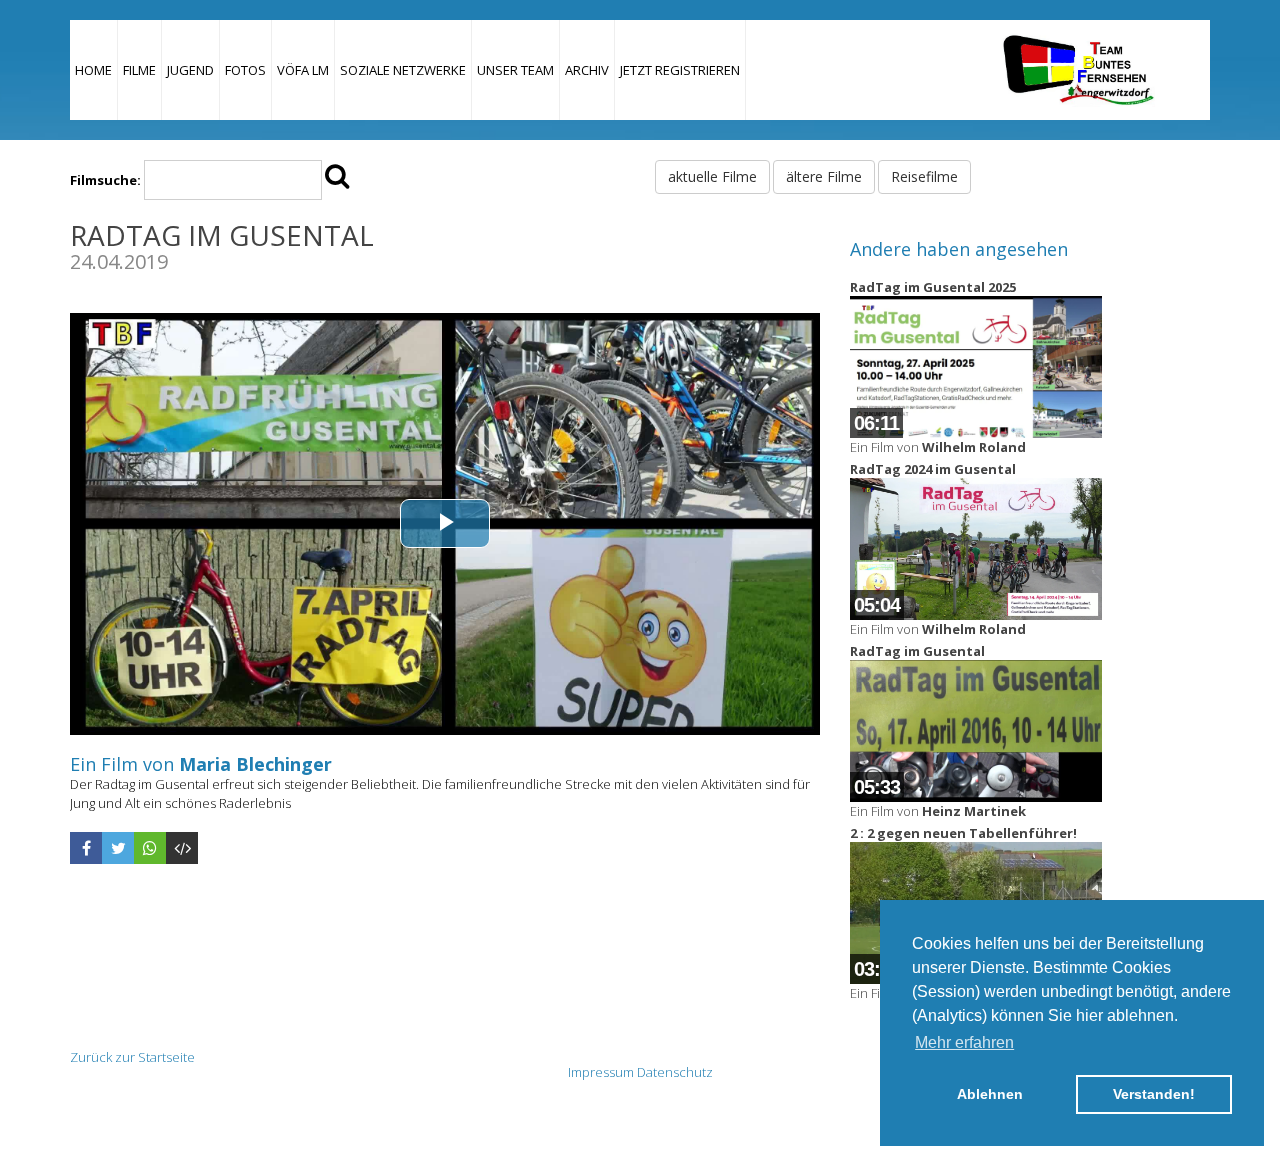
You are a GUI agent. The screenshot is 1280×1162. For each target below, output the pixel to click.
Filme (139, 70)
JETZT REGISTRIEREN (680, 70)
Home (93, 70)
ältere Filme (824, 176)
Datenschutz (675, 1072)
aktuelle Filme (712, 176)
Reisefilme (924, 176)
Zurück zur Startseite (132, 1057)
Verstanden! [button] (1154, 1094)
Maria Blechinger (255, 764)
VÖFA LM (303, 70)
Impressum (601, 1072)
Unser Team (515, 70)
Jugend (190, 70)
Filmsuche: (105, 180)
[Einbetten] (182, 848)
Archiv (587, 70)
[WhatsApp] (150, 848)
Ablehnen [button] (990, 1094)
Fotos (245, 70)
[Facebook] (86, 848)
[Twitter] (118, 848)
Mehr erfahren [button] (964, 1042)
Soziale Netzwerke (403, 70)
